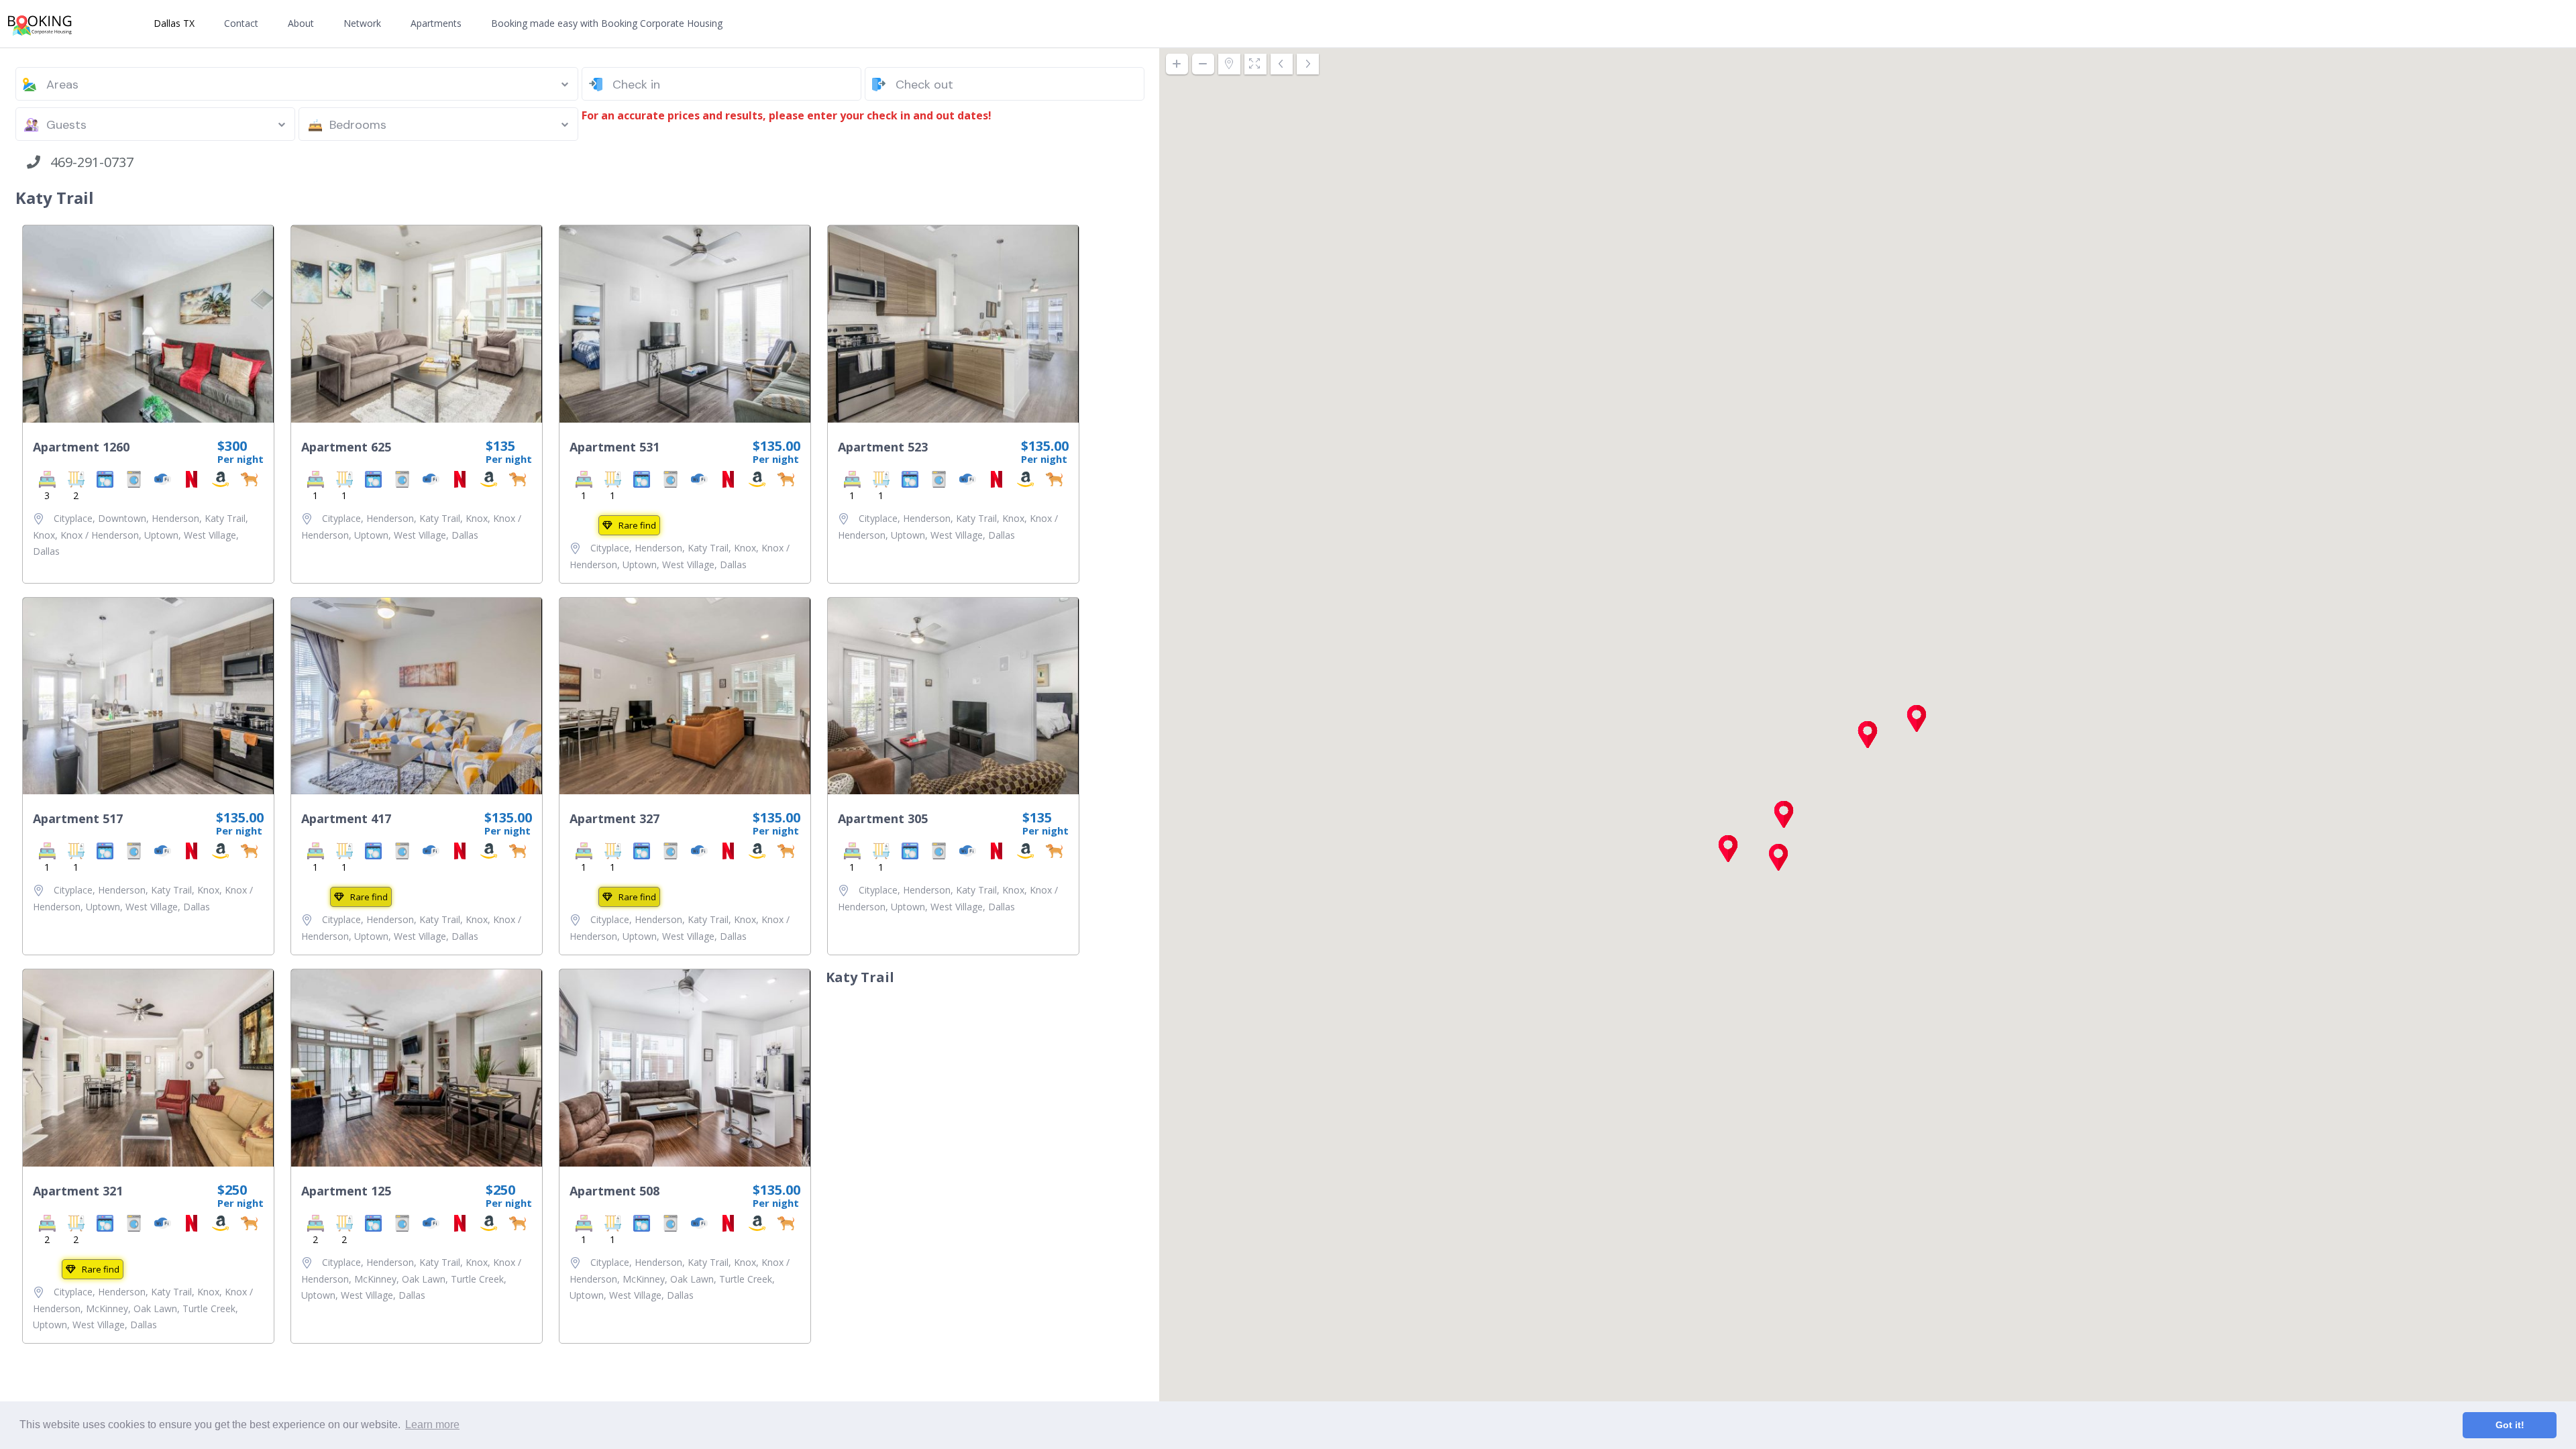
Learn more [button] (432, 1425)
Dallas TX (174, 23)
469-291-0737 (87, 162)
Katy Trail (225, 518)
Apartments (436, 23)
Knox (44, 535)
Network (362, 23)
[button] (1778, 857)
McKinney (107, 1308)
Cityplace (73, 518)
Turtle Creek (209, 1308)
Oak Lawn (155, 1308)
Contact (241, 23)
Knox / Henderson (100, 535)
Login (2522, 24)
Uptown (161, 535)
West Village (210, 535)
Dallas (46, 551)
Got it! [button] (2510, 1425)
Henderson (175, 518)
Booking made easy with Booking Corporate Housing (607, 23)
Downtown (122, 518)
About (301, 23)
